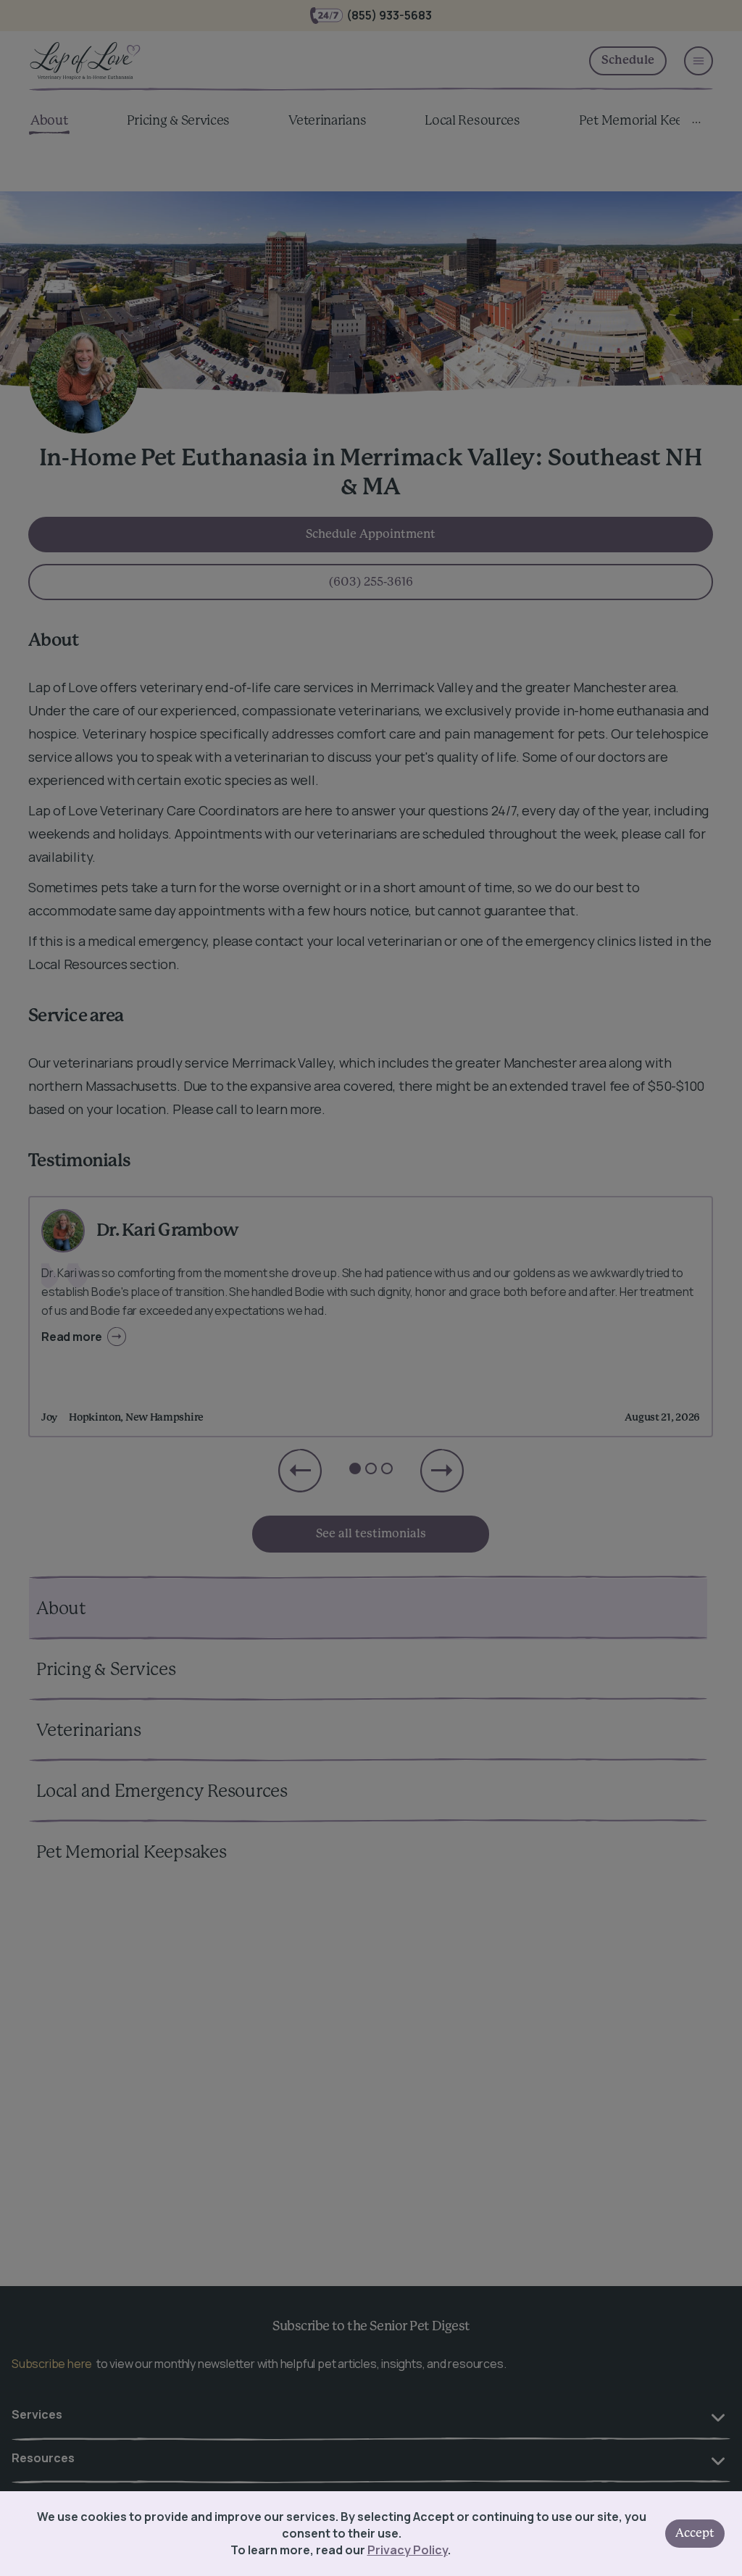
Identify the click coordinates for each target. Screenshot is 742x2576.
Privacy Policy (408, 2550)
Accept (695, 2533)
